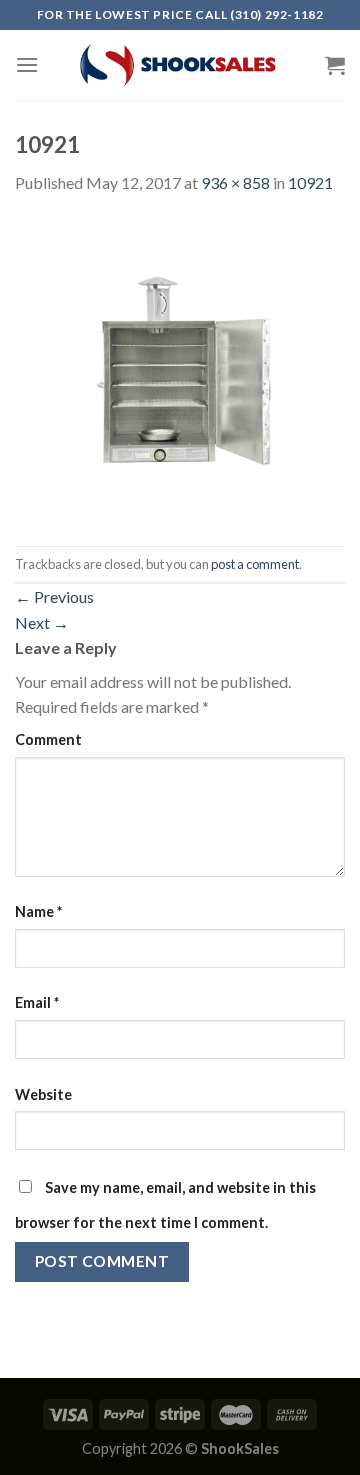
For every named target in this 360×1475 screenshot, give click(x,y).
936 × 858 (235, 182)
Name (38, 911)
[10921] (180, 368)
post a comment (255, 564)
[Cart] (335, 65)
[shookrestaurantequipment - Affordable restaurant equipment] (180, 65)
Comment (48, 739)
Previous (54, 596)
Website (43, 1094)
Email (37, 1002)
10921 (310, 182)
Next (42, 622)
